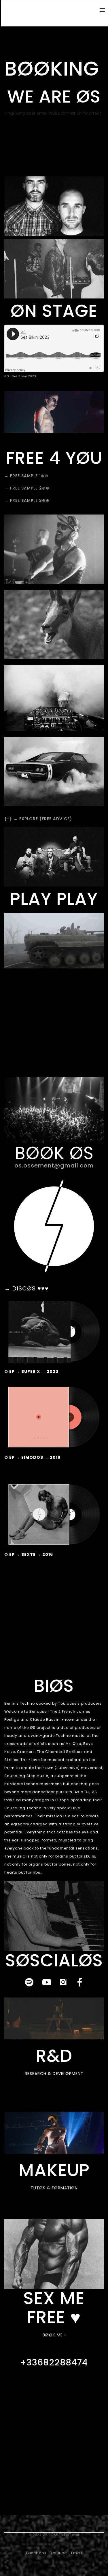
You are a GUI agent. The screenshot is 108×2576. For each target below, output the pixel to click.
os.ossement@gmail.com (54, 1165)
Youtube (59, 2553)
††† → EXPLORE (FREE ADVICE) (38, 819)
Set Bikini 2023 (24, 376)
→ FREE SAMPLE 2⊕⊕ (27, 488)
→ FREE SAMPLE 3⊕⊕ (27, 500)
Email (77, 2553)
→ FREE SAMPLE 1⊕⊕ (26, 476)
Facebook (36, 2553)
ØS (7, 376)
